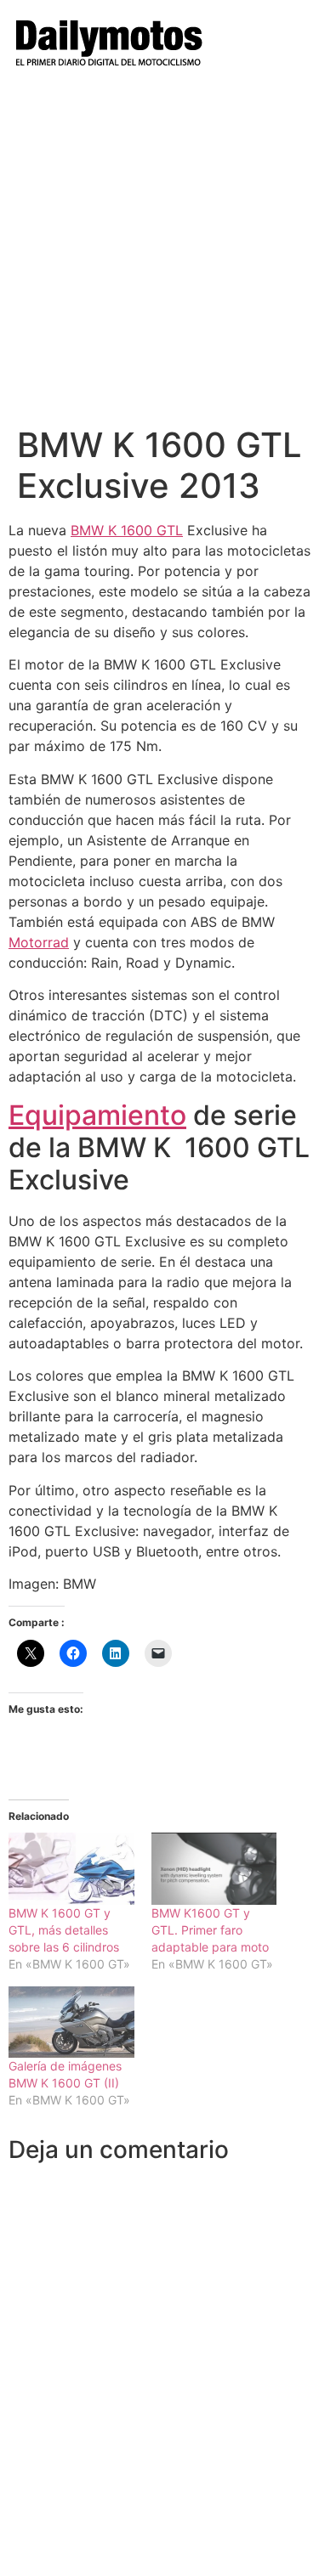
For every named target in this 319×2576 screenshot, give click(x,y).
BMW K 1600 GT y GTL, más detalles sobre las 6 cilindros (64, 1930)
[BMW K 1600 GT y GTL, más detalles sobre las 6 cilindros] (71, 1868)
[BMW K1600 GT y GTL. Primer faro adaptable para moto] (214, 1868)
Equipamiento (97, 1115)
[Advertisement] (159, 257)
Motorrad (39, 942)
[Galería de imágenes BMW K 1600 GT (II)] (71, 2022)
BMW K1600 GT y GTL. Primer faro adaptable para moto (210, 1930)
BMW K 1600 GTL (127, 530)
